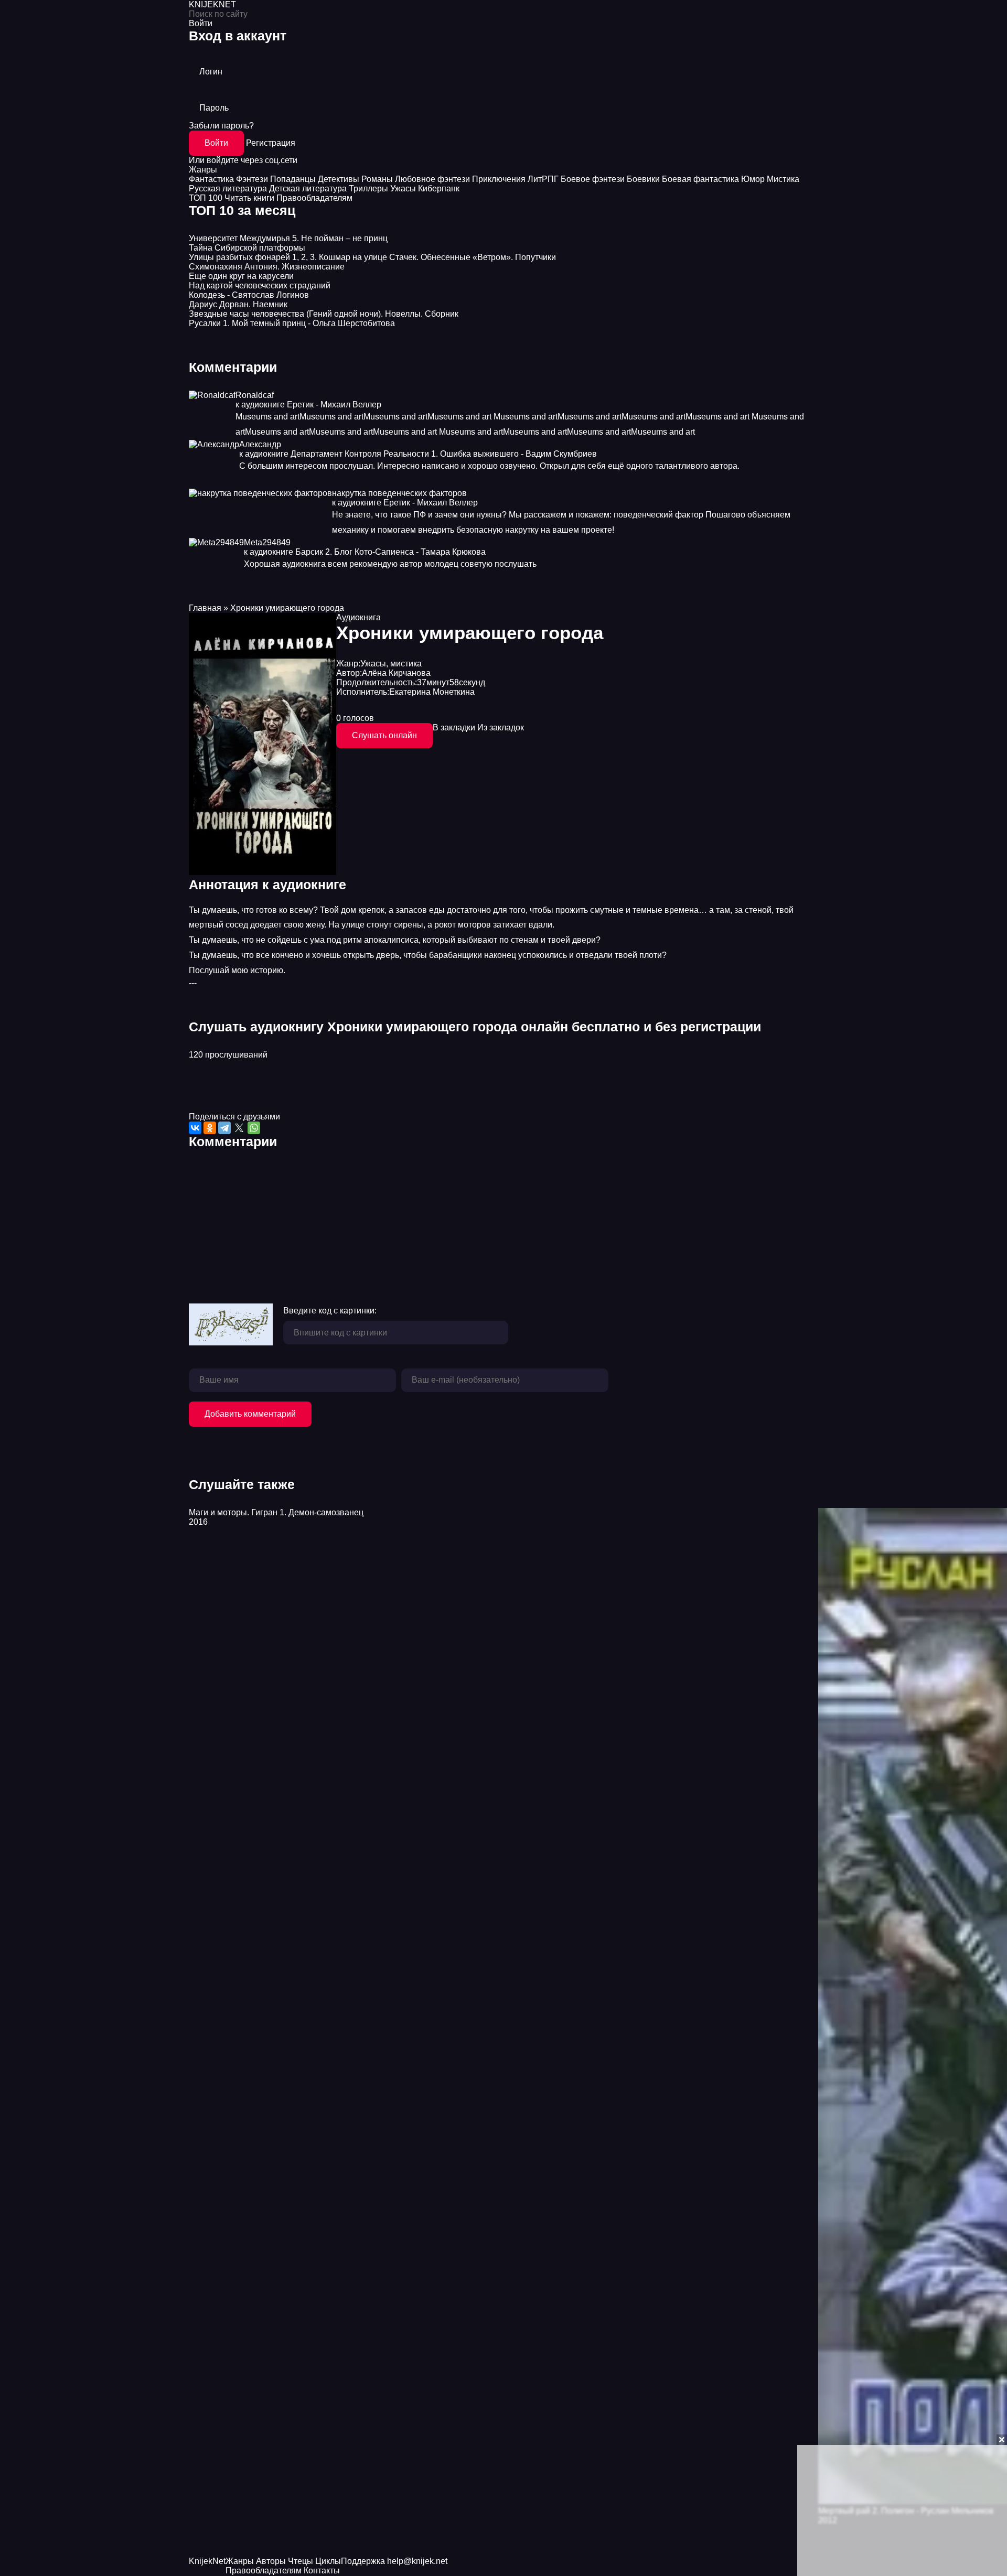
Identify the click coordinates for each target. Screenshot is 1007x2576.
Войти (216, 143)
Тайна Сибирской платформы (247, 248)
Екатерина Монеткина (432, 692)
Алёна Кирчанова (396, 673)
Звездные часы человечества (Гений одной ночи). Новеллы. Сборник (324, 314)
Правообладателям (314, 198)
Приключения (499, 179)
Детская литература (308, 188)
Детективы (339, 179)
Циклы (328, 2561)
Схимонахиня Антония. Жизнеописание (267, 267)
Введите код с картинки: (330, 1311)
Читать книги (249, 198)
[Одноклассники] (210, 1128)
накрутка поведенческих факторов (399, 493)
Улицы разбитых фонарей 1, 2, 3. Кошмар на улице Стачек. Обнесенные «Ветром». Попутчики (372, 257)
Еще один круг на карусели (241, 276)
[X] (239, 1128)
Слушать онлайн (384, 735)
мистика (406, 664)
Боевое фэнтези (593, 179)
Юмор (753, 179)
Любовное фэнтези (432, 179)
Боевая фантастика (700, 179)
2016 (198, 1522)
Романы (377, 179)
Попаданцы (293, 179)
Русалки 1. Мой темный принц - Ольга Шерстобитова (292, 323)
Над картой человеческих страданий (260, 285)
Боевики (643, 179)
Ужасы (403, 188)
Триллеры (368, 188)
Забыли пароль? (221, 126)
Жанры (203, 170)
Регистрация (271, 143)
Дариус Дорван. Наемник (238, 304)
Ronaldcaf (255, 395)
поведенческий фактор (658, 515)
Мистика (783, 179)
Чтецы (301, 2561)
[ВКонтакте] (195, 1128)
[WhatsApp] (254, 1128)
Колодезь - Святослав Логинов (249, 295)
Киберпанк (439, 188)
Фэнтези (252, 179)
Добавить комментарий (250, 1414)
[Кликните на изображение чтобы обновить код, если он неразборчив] (231, 1325)
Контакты (322, 2570)
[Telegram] (224, 1128)
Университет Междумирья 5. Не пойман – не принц (288, 238)
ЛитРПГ (543, 179)
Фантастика (211, 179)
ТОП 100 (206, 198)
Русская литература (228, 188)
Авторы (271, 2561)
